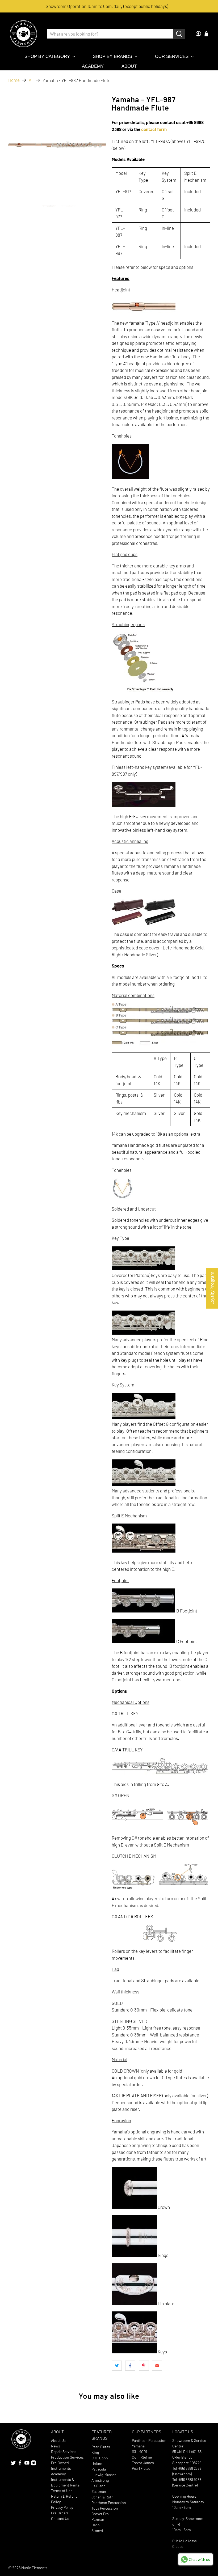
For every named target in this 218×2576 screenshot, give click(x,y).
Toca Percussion (105, 2508)
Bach (96, 2525)
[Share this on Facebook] (130, 2366)
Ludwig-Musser (104, 2475)
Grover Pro (100, 2514)
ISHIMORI (139, 2452)
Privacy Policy (62, 2507)
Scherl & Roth (102, 2497)
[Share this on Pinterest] (144, 2366)
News (56, 2446)
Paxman (98, 2519)
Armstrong (100, 2480)
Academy (58, 2474)
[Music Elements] (23, 34)
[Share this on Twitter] (117, 2366)
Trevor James (143, 2463)
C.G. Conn (100, 2458)
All (31, 80)
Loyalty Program (212, 1288)
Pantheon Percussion (109, 2503)
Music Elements (34, 2568)
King (95, 2452)
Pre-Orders (60, 2513)
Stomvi (97, 2530)
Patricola (99, 2469)
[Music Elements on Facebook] (20, 2464)
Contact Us (60, 2518)
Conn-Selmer (142, 2457)
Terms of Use (62, 2491)
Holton (97, 2463)
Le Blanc (98, 2486)
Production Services (67, 2457)
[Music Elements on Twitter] (13, 2464)
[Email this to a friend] (157, 2366)
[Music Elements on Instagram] (33, 2464)
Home (14, 80)
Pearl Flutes (101, 2447)
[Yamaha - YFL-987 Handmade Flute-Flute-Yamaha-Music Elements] (57, 145)
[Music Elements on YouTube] (27, 2464)
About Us (58, 2440)
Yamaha (138, 2446)
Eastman (99, 2491)
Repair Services (64, 2452)
